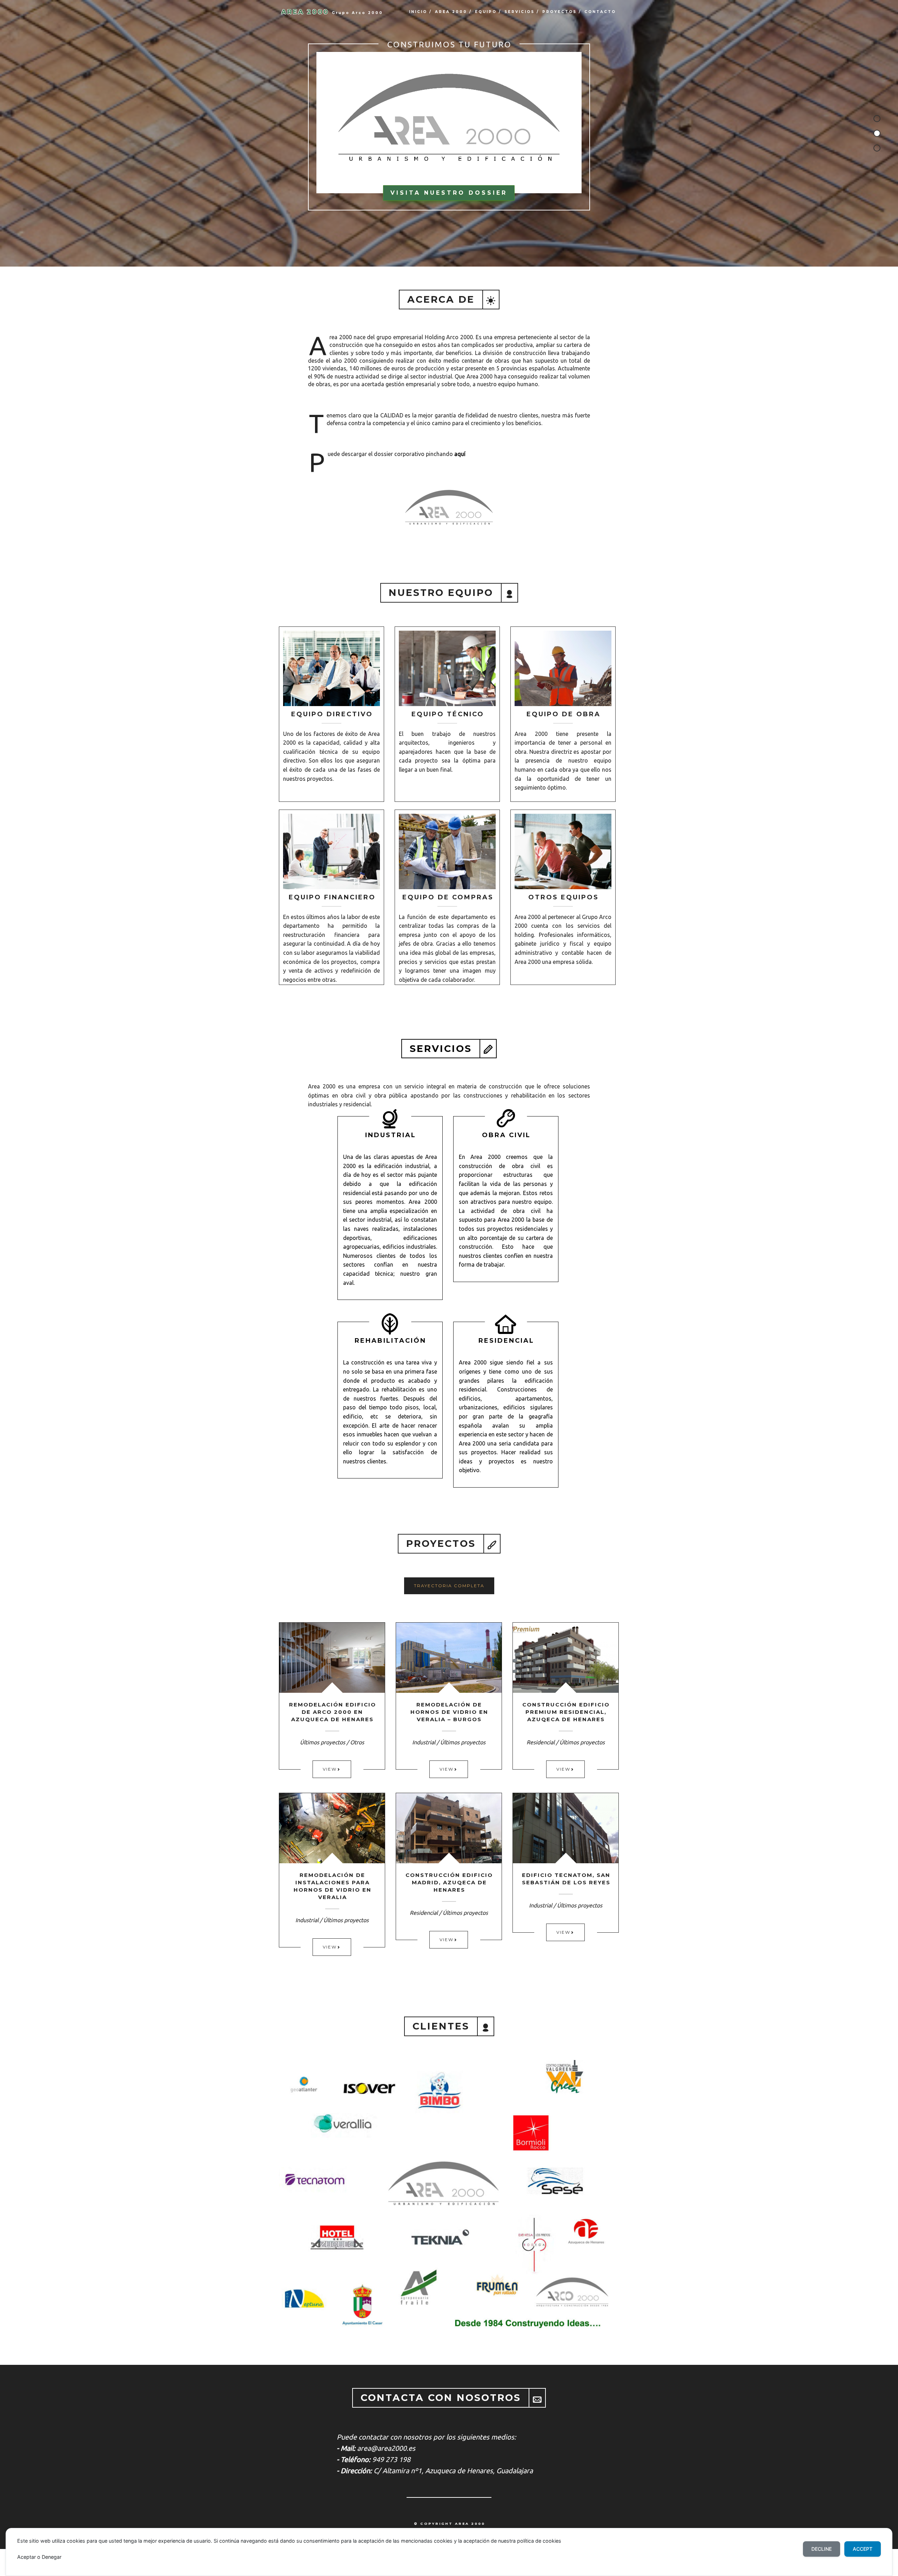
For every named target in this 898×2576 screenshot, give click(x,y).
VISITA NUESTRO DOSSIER (449, 193)
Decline (822, 2549)
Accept (863, 2549)
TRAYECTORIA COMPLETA (449, 1586)
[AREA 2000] (449, 121)
